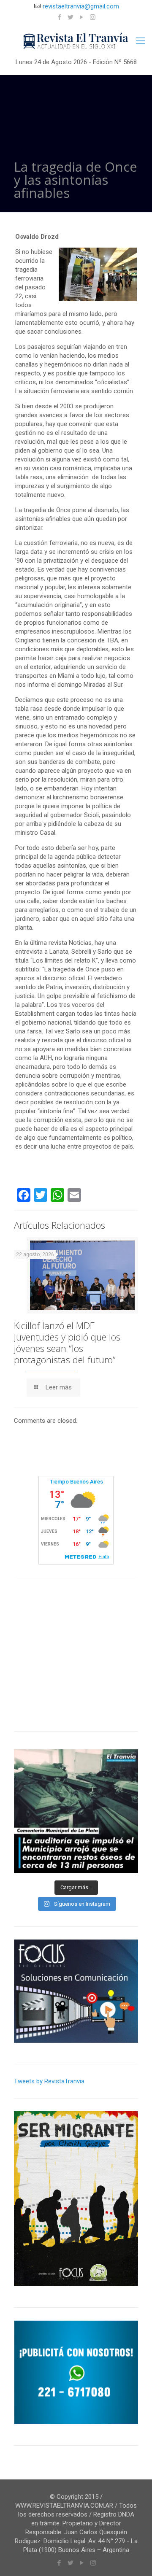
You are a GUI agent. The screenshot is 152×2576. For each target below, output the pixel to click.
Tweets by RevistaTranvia (49, 2081)
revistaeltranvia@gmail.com (81, 6)
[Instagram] (93, 17)
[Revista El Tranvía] (76, 41)
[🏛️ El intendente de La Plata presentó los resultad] (76, 1811)
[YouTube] (82, 17)
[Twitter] (71, 17)
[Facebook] (60, 17)
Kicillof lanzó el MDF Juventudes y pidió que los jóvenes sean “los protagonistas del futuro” (67, 1342)
